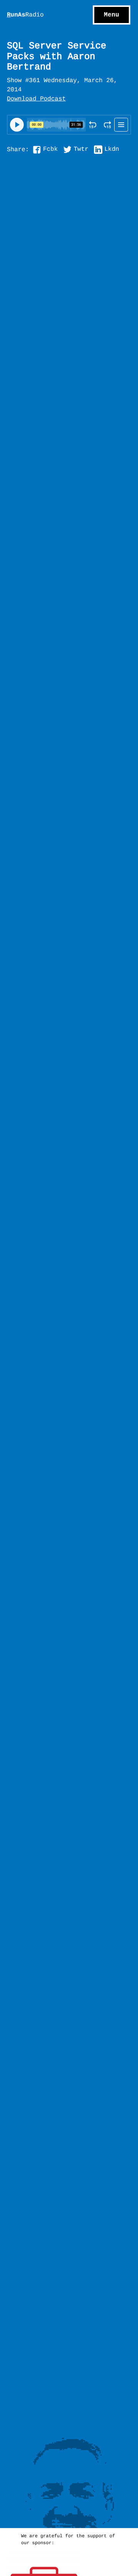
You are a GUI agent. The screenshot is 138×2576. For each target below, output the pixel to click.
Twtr (81, 150)
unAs (25, 15)
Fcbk (50, 150)
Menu (112, 15)
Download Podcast (36, 99)
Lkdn (112, 150)
